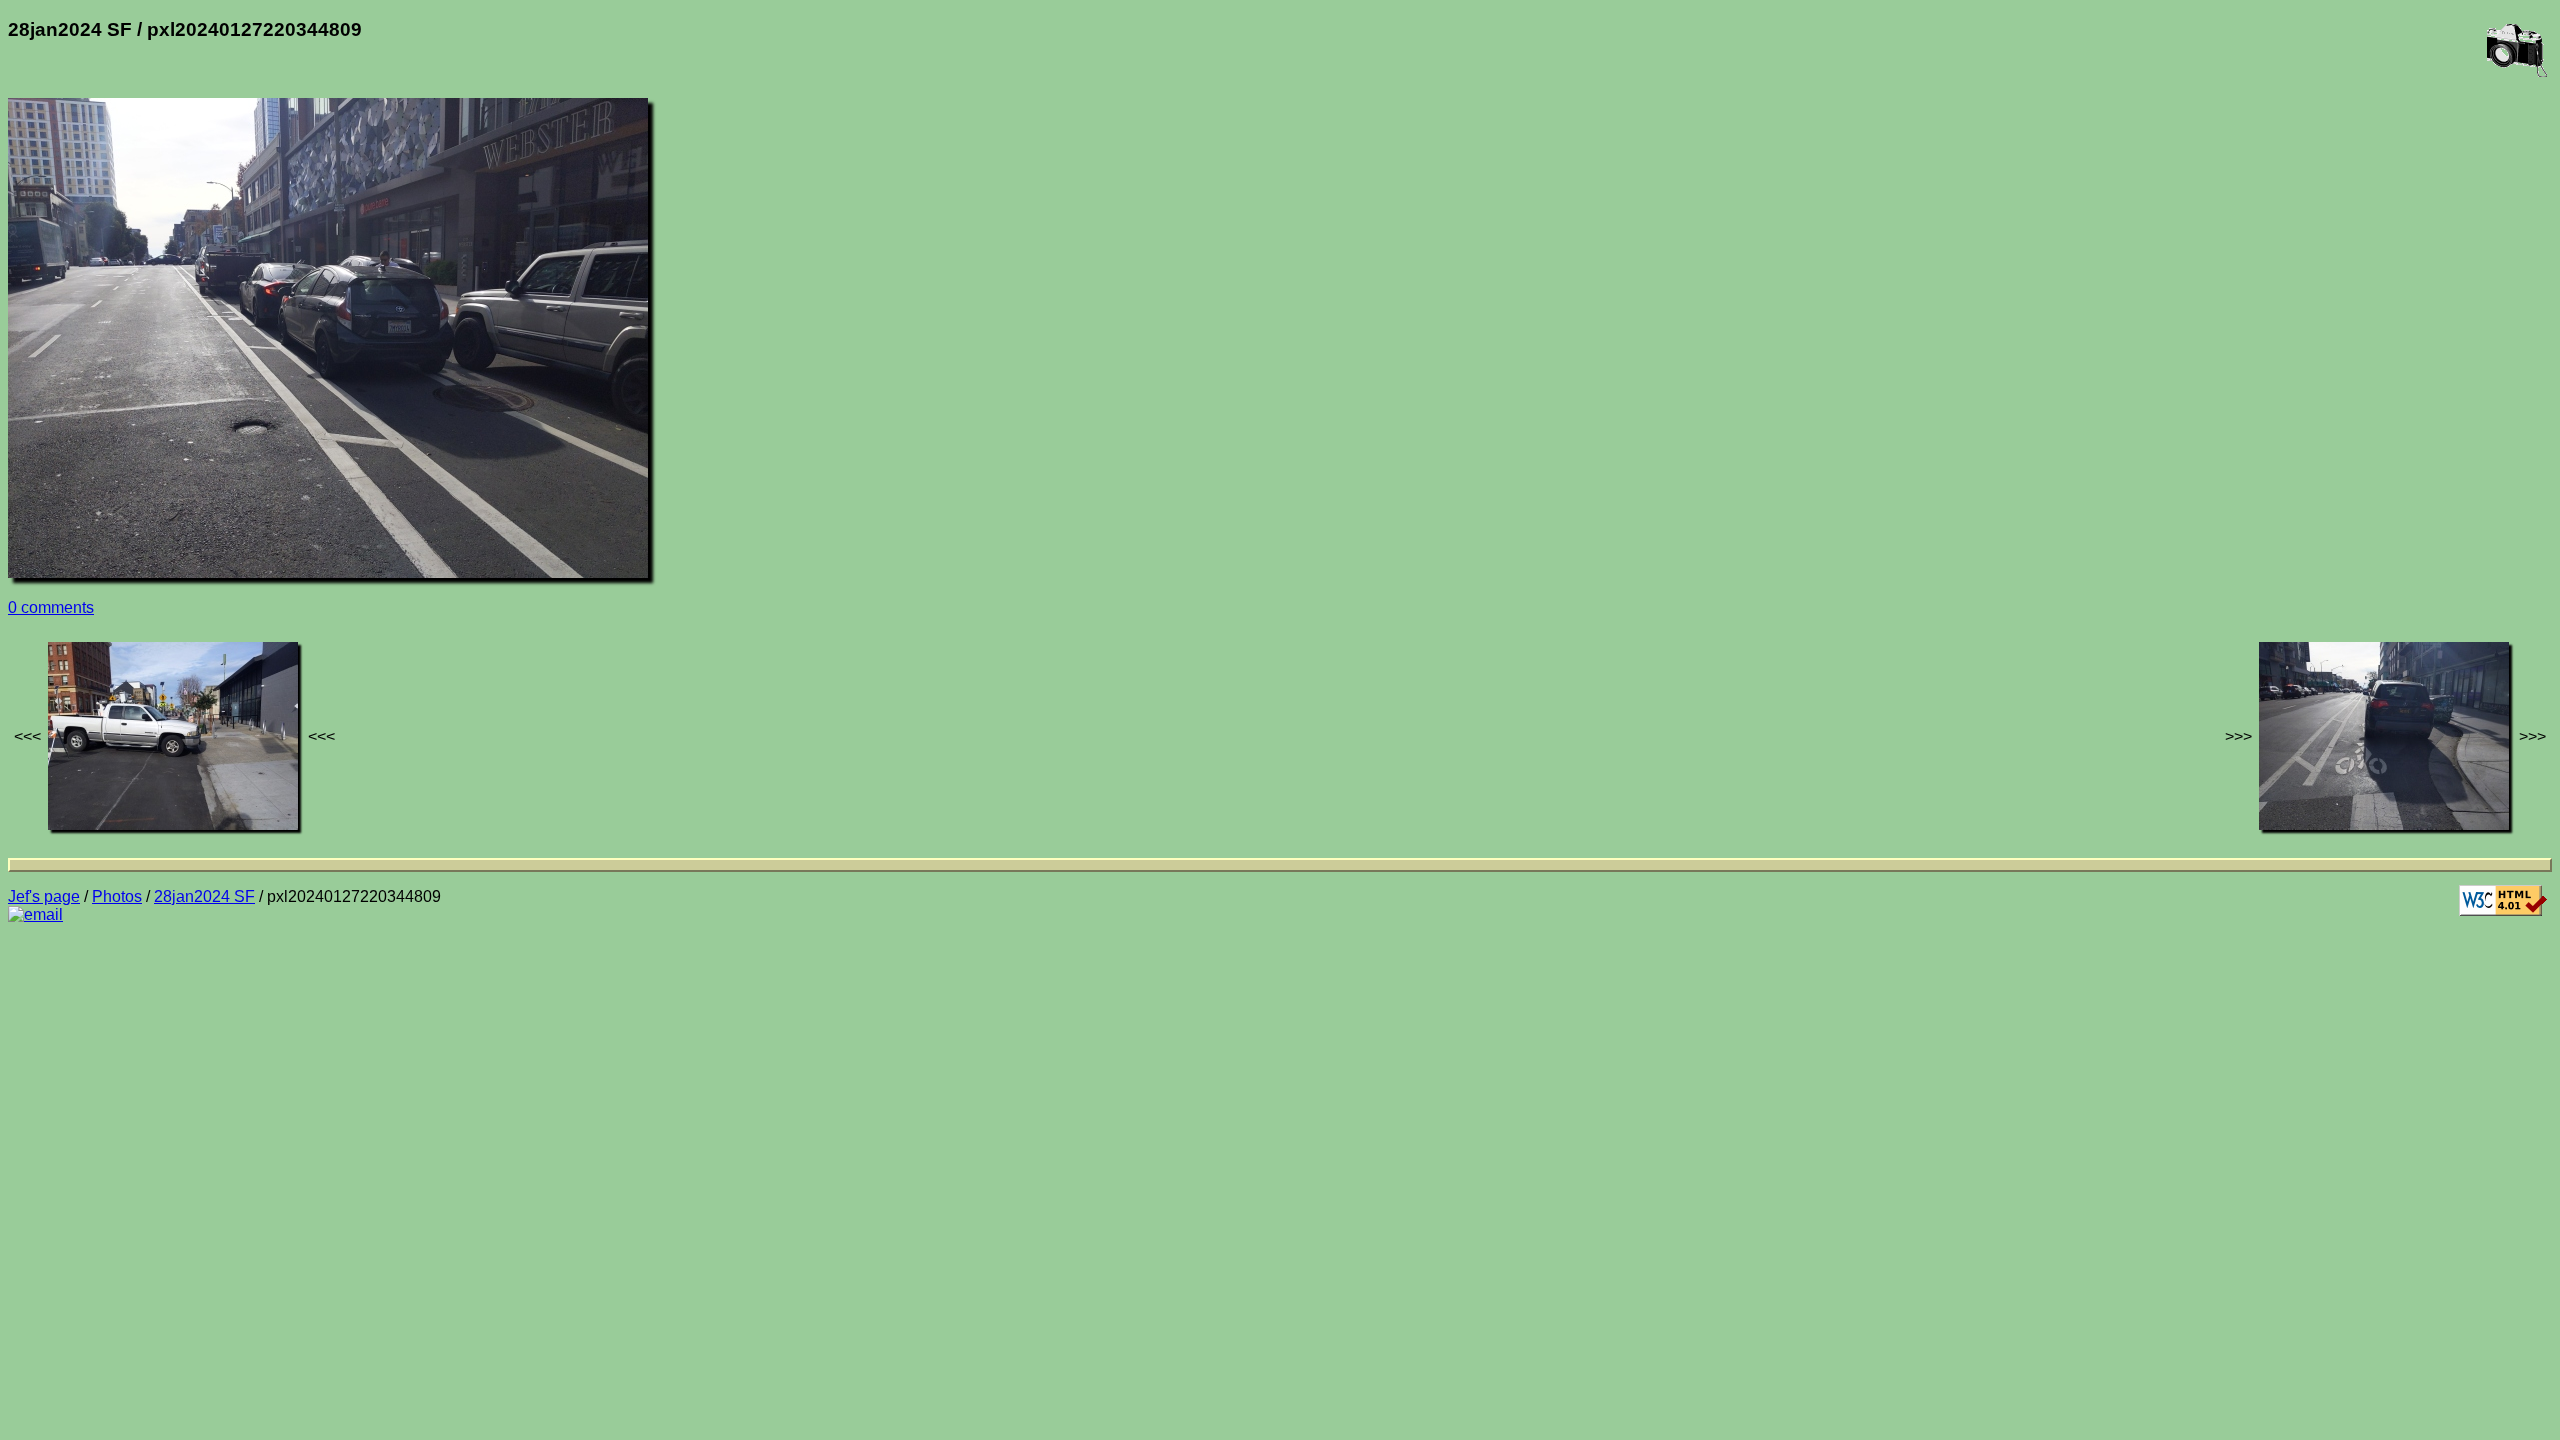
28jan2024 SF (204, 896)
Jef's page (44, 896)
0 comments (51, 607)
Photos (117, 896)
